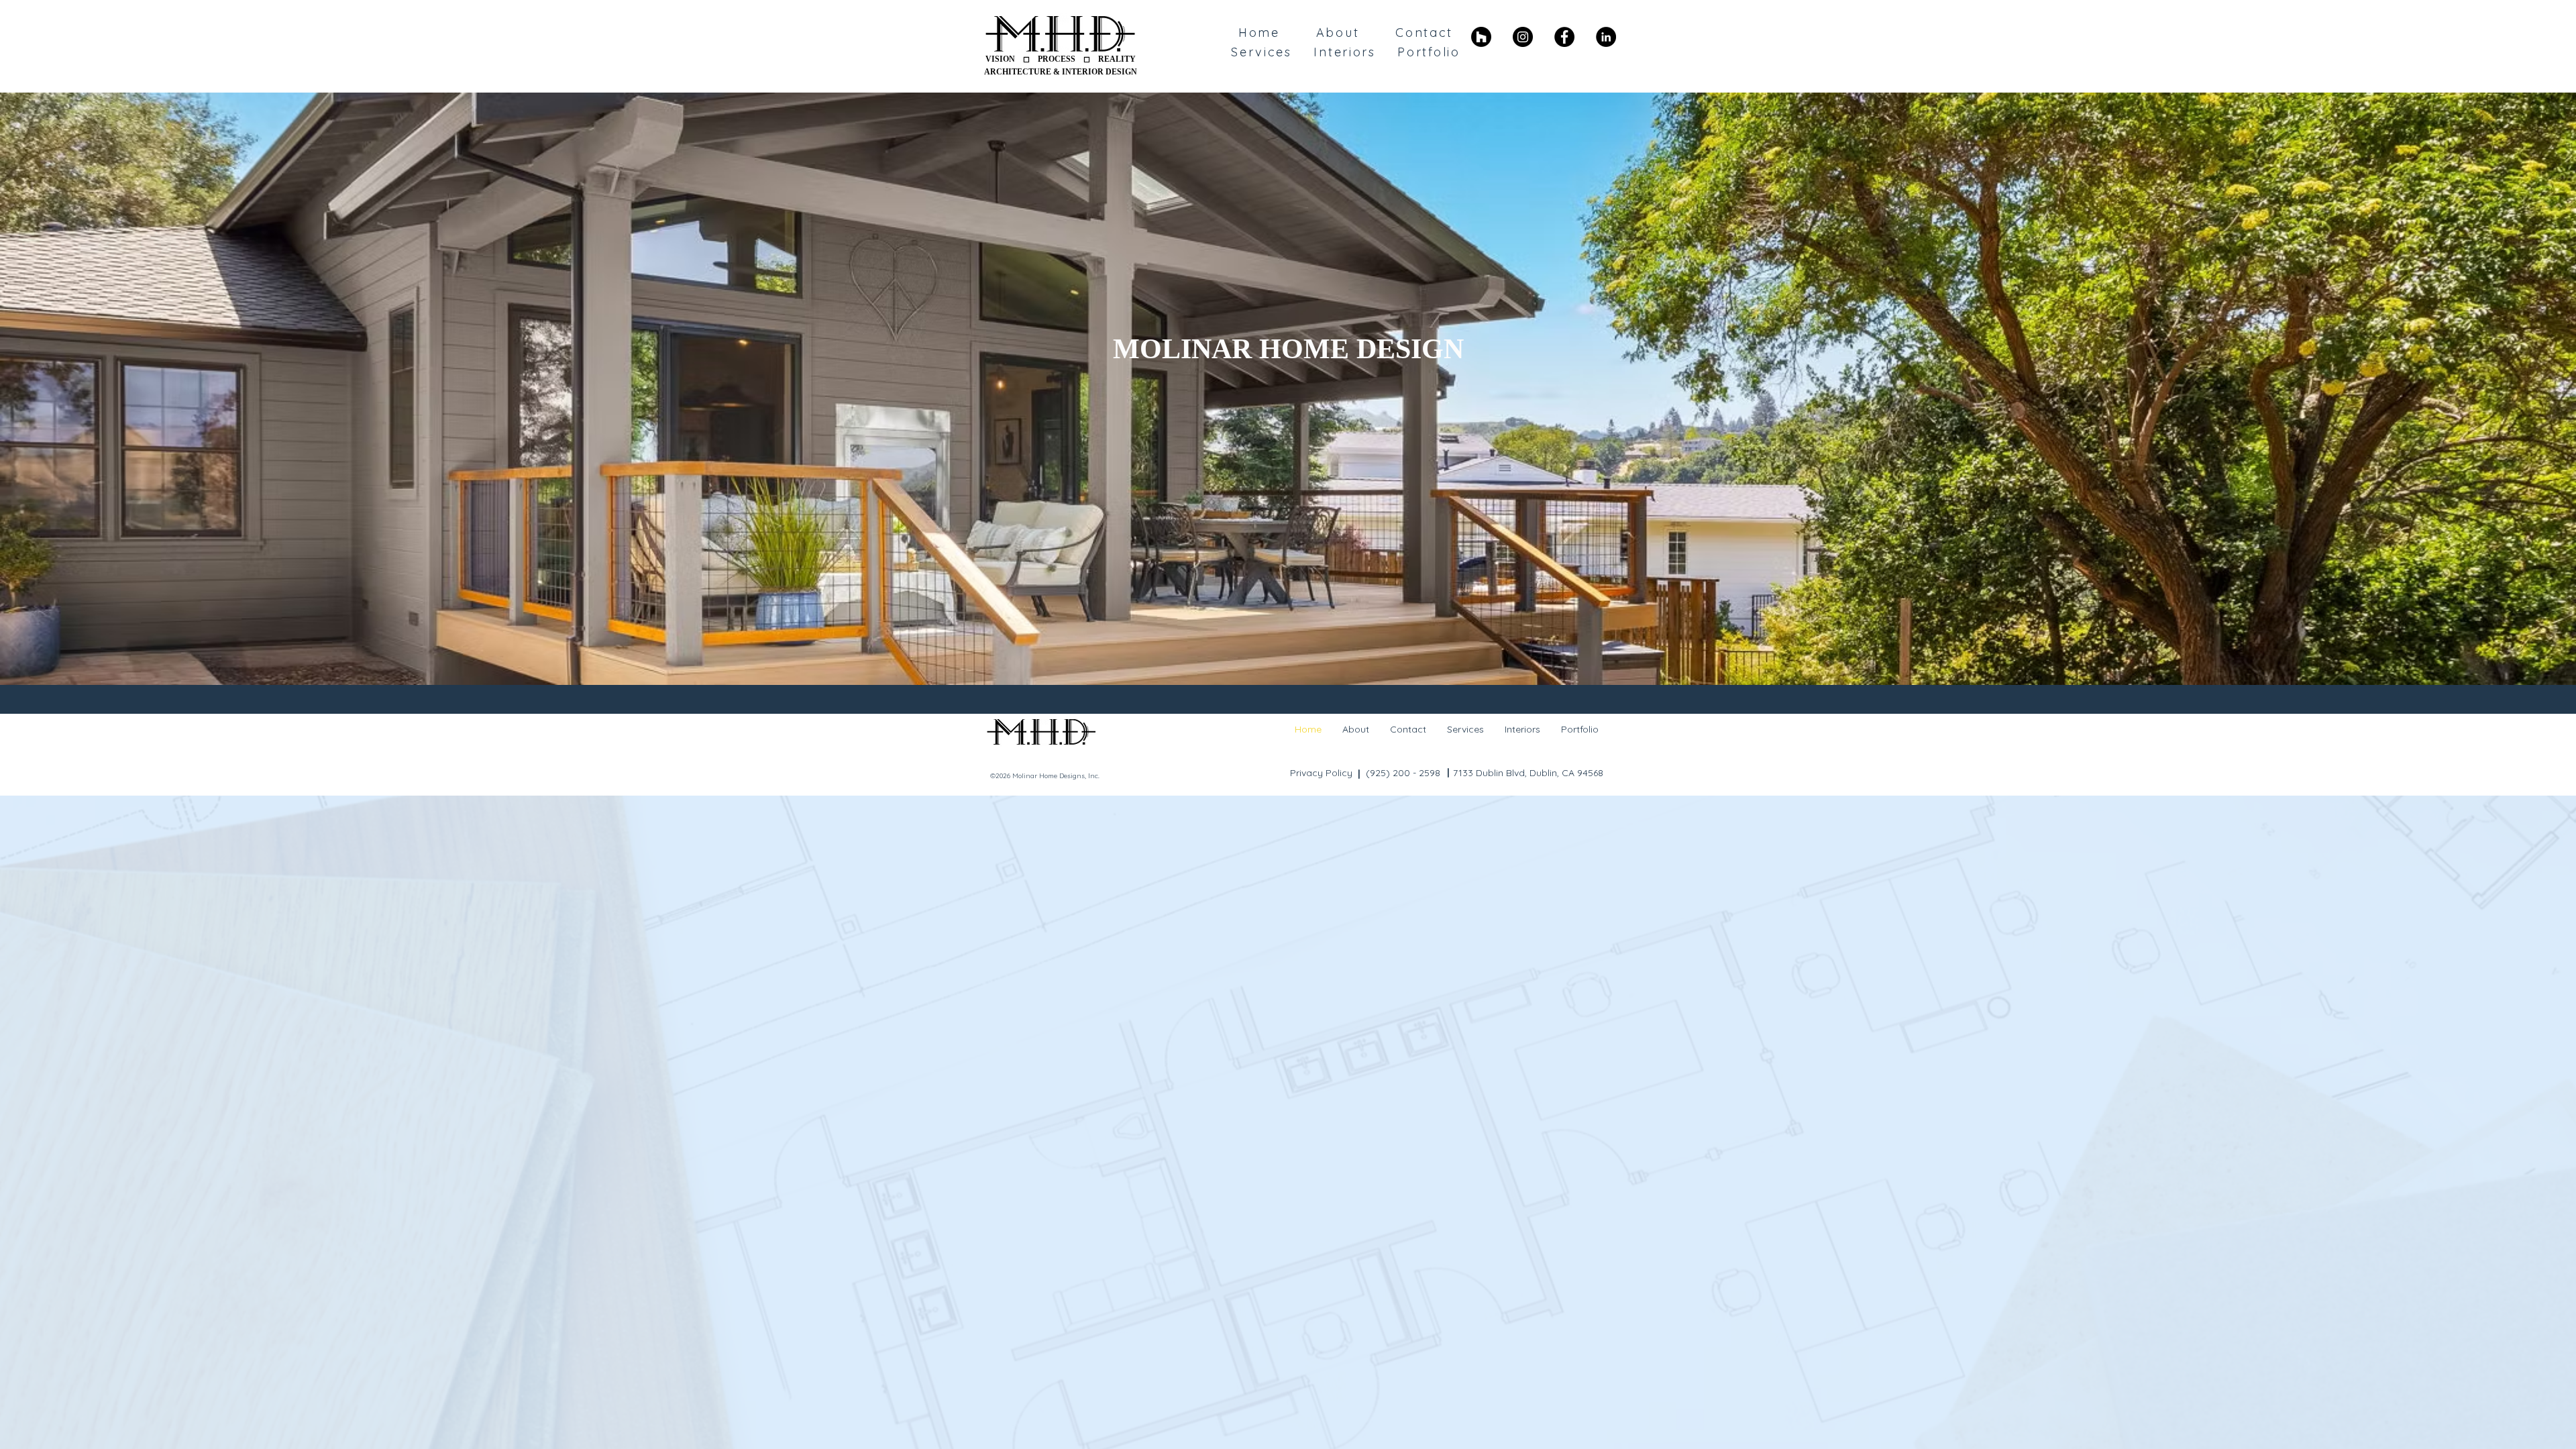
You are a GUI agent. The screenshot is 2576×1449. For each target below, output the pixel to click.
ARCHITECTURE (1018, 72)
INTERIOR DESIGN (1099, 72)
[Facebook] (1564, 37)
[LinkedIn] (1606, 37)
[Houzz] (1481, 37)
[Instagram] (1523, 37)
